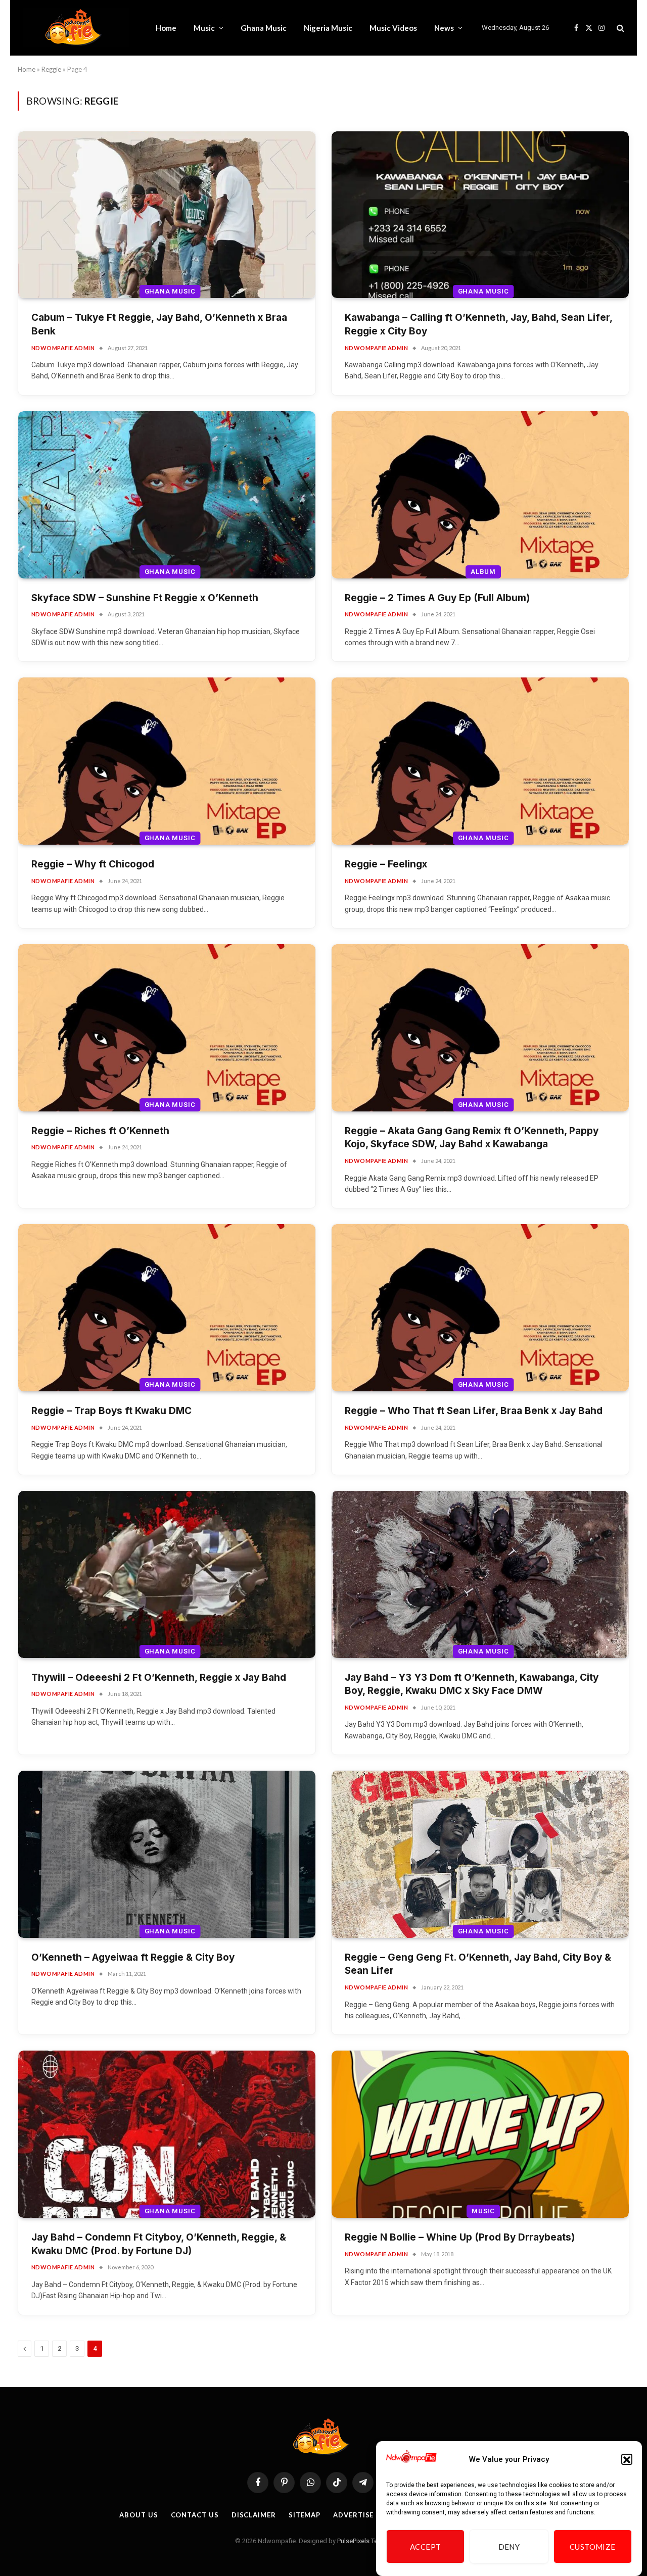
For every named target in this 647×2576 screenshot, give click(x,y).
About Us (138, 2515)
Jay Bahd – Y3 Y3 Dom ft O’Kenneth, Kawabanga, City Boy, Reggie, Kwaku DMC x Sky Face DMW (472, 1684)
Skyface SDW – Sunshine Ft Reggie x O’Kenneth (145, 598)
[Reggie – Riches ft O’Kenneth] (167, 1028)
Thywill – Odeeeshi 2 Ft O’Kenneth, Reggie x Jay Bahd (159, 1678)
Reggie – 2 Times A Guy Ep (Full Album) (437, 598)
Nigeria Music (328, 28)
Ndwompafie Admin (63, 348)
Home (166, 28)
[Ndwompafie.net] (76, 28)
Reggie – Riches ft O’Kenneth (100, 1131)
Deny (509, 2547)
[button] (627, 2460)
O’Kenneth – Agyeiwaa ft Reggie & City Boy (133, 1957)
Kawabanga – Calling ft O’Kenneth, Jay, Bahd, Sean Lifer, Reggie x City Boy (478, 324)
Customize (593, 2547)
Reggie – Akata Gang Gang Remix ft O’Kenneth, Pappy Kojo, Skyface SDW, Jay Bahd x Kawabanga (472, 1138)
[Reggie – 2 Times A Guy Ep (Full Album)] (480, 495)
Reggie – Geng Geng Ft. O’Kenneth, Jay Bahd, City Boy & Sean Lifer (478, 1964)
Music (204, 28)
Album (483, 572)
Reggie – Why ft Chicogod (93, 864)
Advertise (353, 2515)
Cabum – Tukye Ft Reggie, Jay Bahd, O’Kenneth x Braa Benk (159, 324)
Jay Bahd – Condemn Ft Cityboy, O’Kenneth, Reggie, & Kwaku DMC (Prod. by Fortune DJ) (159, 2244)
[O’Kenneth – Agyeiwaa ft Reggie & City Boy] (167, 1854)
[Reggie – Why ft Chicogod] (167, 761)
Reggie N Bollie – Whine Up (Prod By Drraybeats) (460, 2237)
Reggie (51, 69)
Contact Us (195, 2515)
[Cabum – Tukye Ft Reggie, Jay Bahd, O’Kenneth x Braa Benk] (167, 215)
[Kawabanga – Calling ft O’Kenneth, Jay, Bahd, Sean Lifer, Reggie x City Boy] (480, 215)
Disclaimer (254, 2515)
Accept (426, 2547)
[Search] (619, 28)
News (444, 28)
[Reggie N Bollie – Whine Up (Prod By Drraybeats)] (480, 2134)
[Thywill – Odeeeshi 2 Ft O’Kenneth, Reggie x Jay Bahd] (167, 1574)
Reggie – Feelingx (386, 864)
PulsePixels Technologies (374, 2541)
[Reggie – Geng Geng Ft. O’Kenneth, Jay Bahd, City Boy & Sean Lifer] (480, 1854)
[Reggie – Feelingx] (480, 761)
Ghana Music (264, 28)
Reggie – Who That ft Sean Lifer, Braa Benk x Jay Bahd (474, 1411)
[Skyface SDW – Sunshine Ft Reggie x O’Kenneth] (167, 495)
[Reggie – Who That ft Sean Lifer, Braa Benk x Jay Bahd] (480, 1308)
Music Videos (393, 28)
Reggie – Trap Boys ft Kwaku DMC (111, 1411)
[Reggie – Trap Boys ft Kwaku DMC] (167, 1308)
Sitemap (305, 2515)
